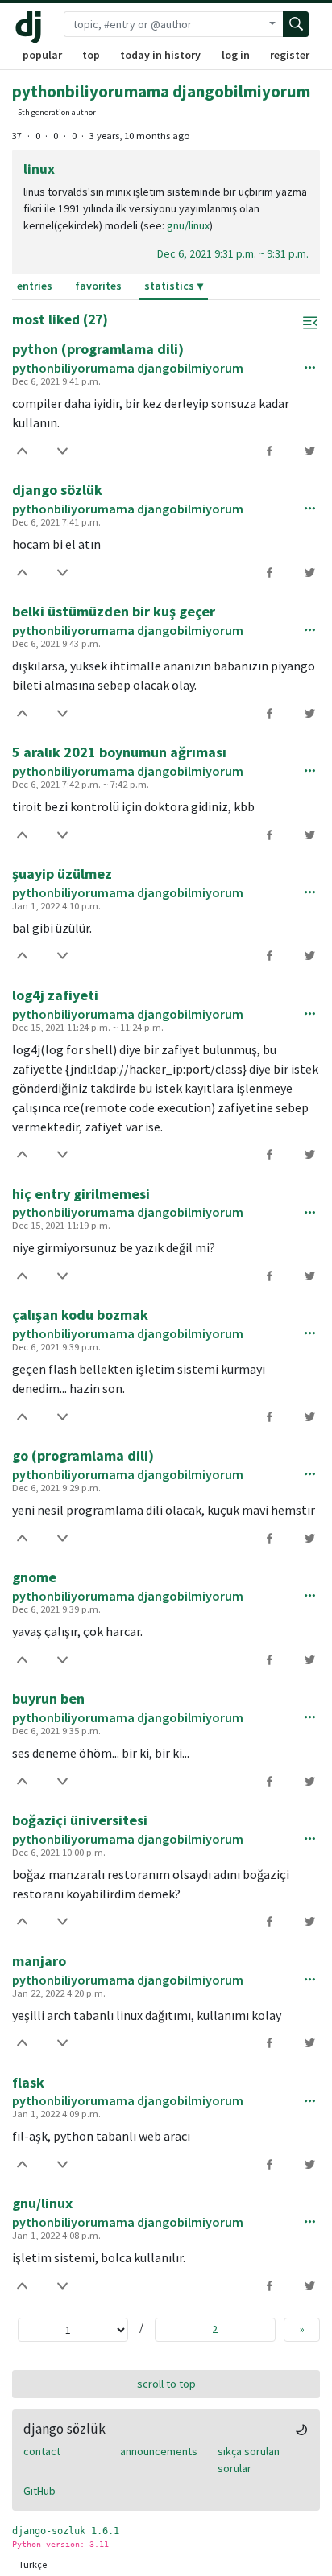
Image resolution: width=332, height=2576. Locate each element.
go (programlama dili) (83, 1455)
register (290, 55)
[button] (310, 323)
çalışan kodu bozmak (80, 1315)
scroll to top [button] (166, 2384)
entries (35, 286)
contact (42, 2451)
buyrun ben (48, 1698)
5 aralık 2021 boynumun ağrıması (119, 752)
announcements (159, 2451)
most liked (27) (60, 319)
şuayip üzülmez (62, 874)
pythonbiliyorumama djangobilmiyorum (161, 91)
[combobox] (163, 24)
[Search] (296, 24)
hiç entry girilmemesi (81, 1194)
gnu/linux (188, 225)
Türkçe (33, 2564)
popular (42, 55)
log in (236, 55)
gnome (34, 1577)
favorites (98, 286)
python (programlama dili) (98, 349)
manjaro (39, 1961)
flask (28, 2082)
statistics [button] (169, 286)
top (91, 55)
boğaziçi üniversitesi (80, 1820)
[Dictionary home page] (32, 27)
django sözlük (57, 490)
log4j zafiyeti (55, 995)
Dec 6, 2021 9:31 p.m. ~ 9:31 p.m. (233, 253)
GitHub (39, 2491)
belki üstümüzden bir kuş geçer (114, 611)
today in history (160, 55)
